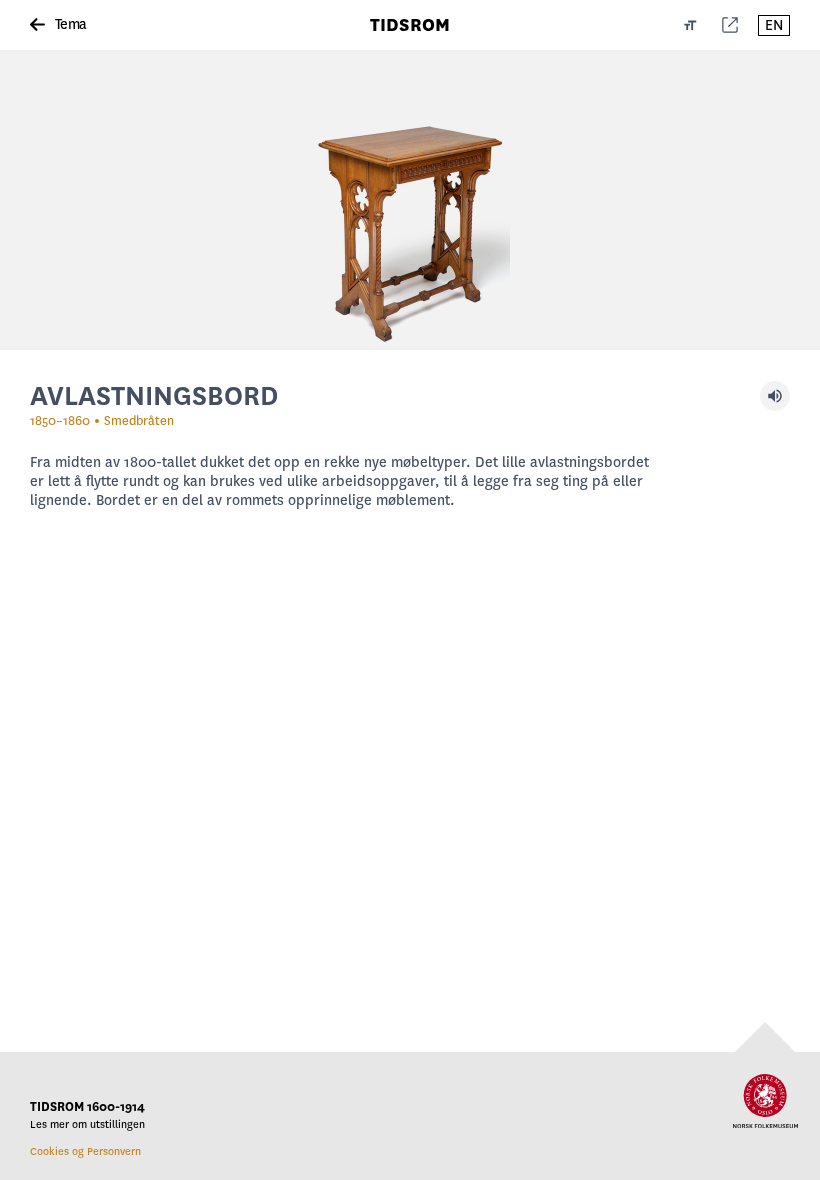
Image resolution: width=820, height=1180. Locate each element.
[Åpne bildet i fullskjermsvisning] (410, 200)
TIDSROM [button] (410, 25)
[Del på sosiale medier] (730, 25)
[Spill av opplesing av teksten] (775, 396)
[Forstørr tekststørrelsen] (690, 25)
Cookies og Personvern (85, 1151)
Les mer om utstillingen (87, 1124)
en (774, 25)
